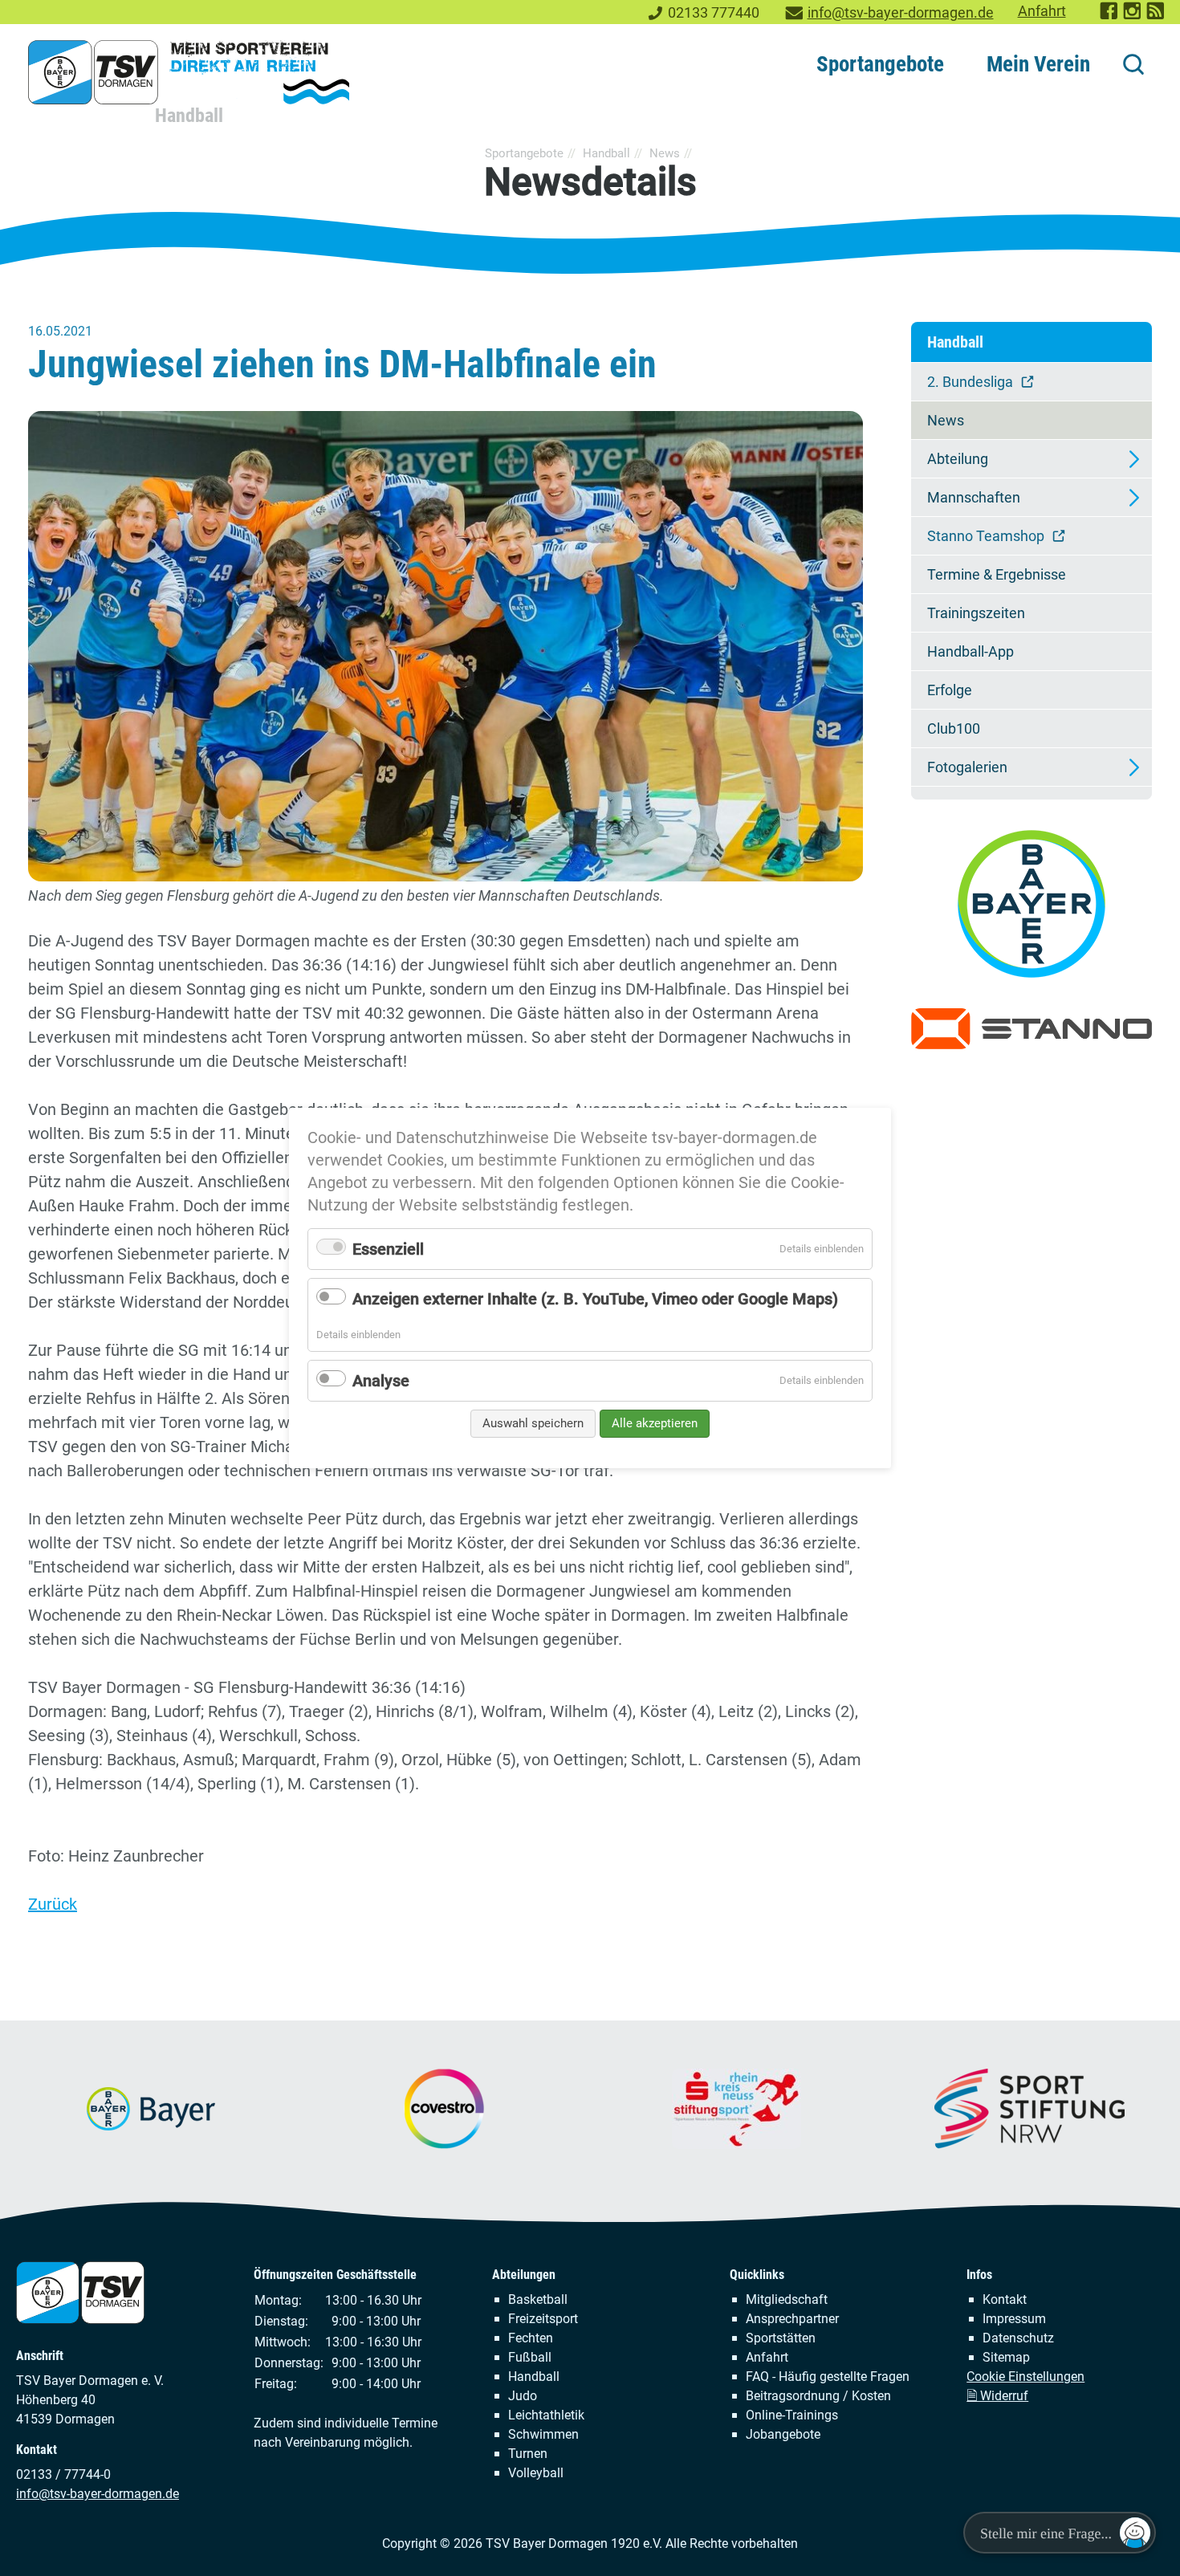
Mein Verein (1038, 64)
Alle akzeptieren (655, 1423)
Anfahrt (1042, 11)
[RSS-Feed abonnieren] (1156, 16)
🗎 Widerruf (997, 2396)
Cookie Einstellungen (1025, 2377)
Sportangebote (880, 64)
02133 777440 (714, 13)
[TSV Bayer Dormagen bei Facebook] (1110, 16)
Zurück (53, 1904)
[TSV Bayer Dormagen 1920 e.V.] (189, 72)
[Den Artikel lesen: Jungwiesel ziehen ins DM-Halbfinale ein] (446, 646)
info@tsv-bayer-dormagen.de (901, 13)
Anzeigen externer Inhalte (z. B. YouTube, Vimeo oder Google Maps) (595, 1299)
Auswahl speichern (533, 1423)
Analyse (381, 1381)
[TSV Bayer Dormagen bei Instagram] (1133, 16)
